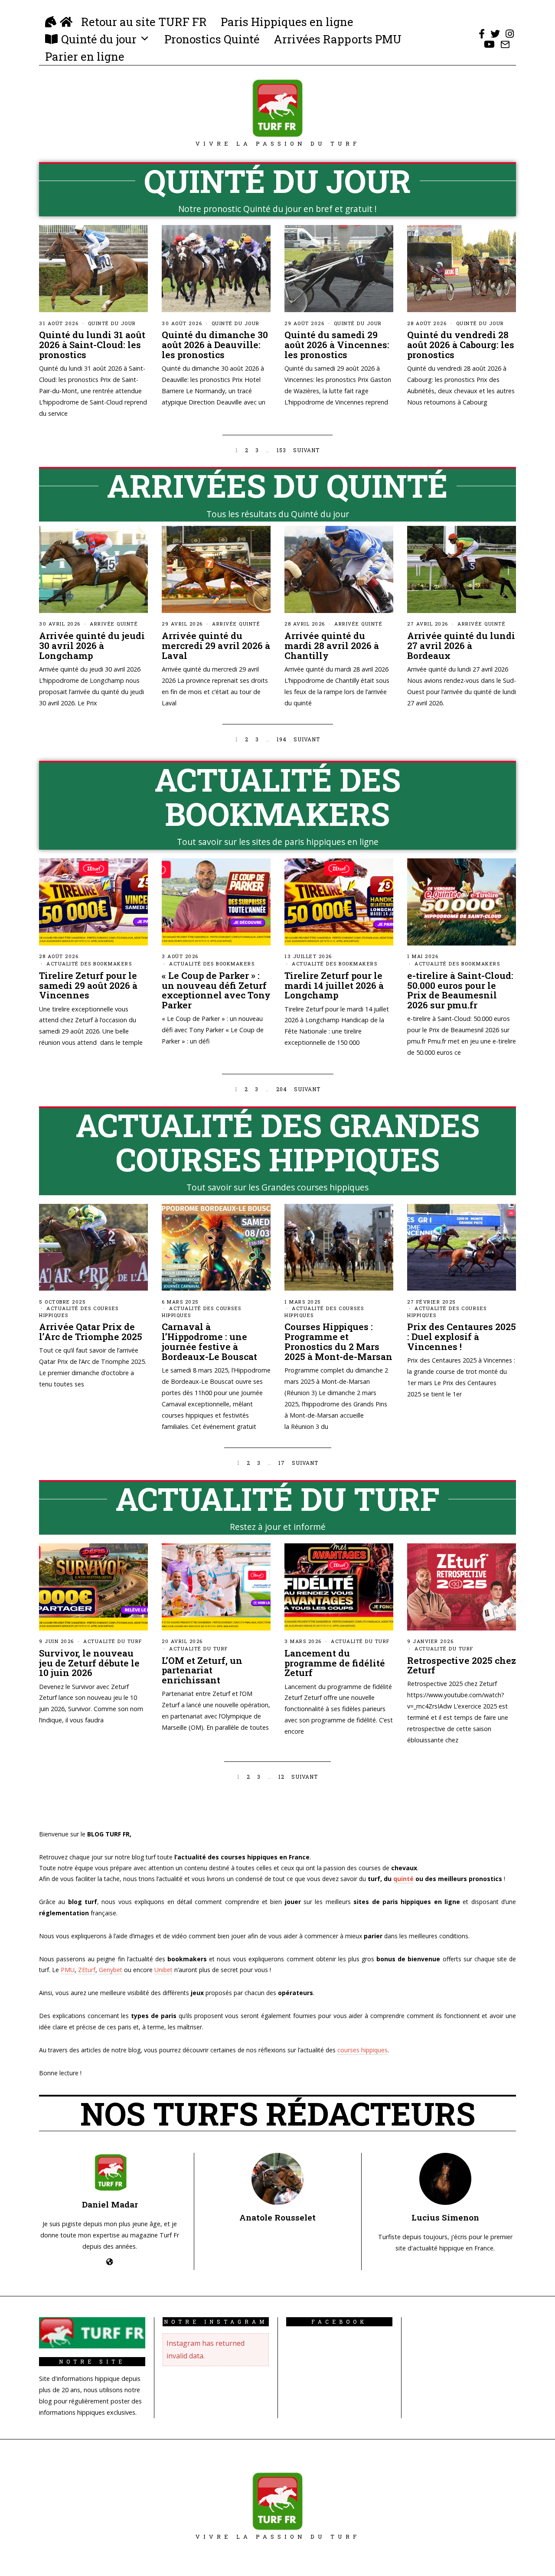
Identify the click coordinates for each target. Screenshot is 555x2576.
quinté (403, 1879)
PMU (68, 1970)
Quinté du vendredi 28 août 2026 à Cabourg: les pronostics (461, 345)
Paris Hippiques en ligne (287, 22)
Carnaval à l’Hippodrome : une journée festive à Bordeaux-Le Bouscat (209, 1342)
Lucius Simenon (445, 2217)
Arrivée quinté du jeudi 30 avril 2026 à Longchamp (92, 646)
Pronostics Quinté (212, 39)
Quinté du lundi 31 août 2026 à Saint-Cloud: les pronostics (92, 345)
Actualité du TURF (113, 1641)
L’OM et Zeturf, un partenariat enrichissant (202, 1670)
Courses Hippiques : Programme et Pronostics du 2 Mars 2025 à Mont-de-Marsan (338, 1342)
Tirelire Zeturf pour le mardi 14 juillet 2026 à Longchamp (334, 985)
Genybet (111, 1970)
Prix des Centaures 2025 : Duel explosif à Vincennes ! (462, 1337)
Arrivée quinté (114, 624)
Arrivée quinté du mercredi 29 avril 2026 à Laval (216, 646)
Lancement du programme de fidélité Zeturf (335, 1663)
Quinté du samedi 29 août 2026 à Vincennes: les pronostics (337, 345)
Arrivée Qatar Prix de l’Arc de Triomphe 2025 (91, 1332)
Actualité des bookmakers (89, 964)
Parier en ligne (85, 56)
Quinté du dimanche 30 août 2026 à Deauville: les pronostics (215, 345)
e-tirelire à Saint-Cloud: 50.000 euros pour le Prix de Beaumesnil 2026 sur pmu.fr (460, 990)
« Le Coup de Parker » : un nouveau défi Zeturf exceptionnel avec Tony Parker (216, 990)
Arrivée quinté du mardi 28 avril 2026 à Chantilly (332, 646)
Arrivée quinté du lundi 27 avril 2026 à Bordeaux (461, 646)
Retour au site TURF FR (144, 22)
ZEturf (87, 1970)
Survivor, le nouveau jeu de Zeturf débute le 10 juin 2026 (89, 1663)
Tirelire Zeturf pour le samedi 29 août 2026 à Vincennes (88, 985)
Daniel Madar (110, 2204)
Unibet (163, 1970)
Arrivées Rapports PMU (338, 39)
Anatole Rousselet (277, 2217)
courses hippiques (362, 2050)
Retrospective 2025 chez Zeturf (462, 1665)
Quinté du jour (99, 39)
